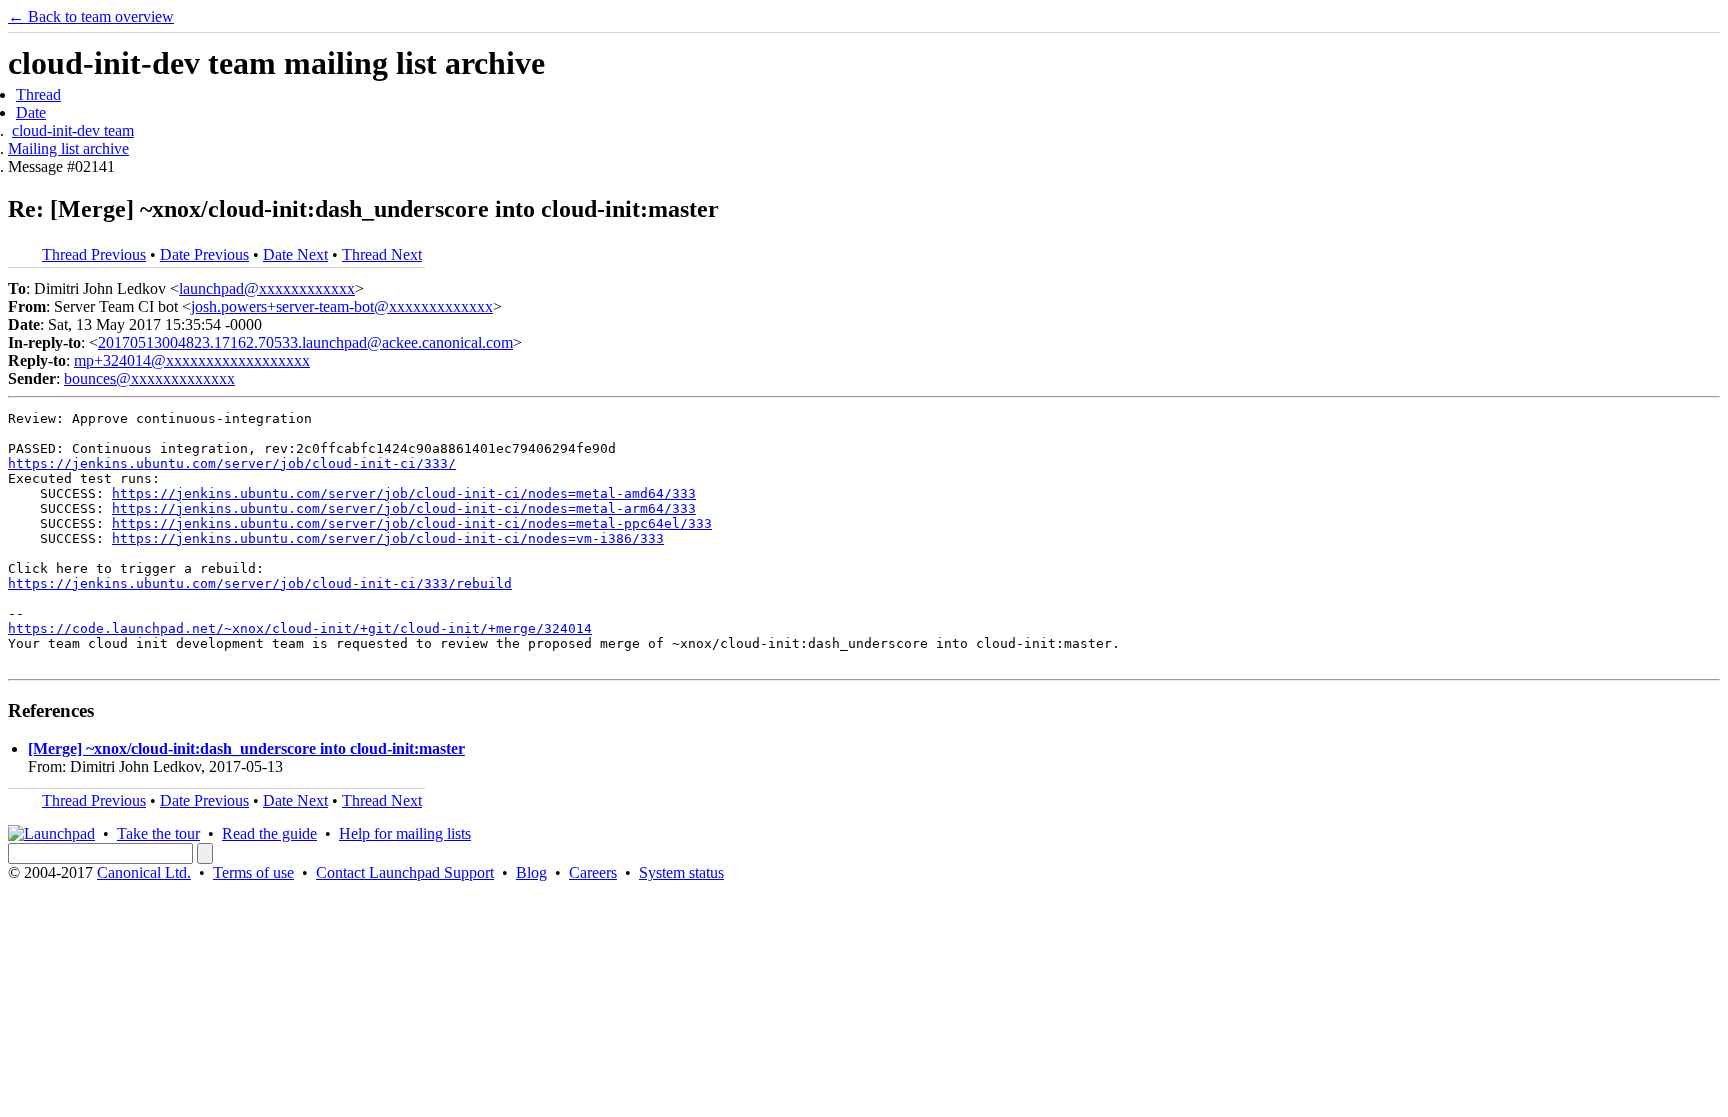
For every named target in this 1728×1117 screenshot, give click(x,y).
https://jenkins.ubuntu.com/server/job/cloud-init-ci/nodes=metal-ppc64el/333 (412, 523)
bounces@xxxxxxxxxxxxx (149, 378)
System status (681, 872)
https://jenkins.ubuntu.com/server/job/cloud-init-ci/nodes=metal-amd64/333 (404, 493)
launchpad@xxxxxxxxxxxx (267, 288)
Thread (38, 94)
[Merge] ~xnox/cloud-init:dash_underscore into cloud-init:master (246, 748)
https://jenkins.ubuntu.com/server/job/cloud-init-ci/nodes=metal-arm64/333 (404, 508)
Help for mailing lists (405, 833)
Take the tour (158, 833)
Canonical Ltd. (144, 872)
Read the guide (269, 833)
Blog (531, 872)
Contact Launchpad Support (405, 872)
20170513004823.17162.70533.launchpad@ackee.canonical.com (305, 342)
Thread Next (382, 254)
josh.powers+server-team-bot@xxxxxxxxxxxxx (342, 306)
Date (31, 112)
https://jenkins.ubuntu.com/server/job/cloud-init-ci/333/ (232, 463)
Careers (593, 872)
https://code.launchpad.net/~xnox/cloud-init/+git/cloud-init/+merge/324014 (300, 628)
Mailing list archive (68, 148)
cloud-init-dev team (73, 130)
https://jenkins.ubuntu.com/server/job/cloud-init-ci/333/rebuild (260, 583)
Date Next (295, 254)
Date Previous (204, 254)
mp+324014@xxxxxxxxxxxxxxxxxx (192, 360)
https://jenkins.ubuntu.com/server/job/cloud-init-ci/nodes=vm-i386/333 (388, 538)
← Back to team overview (91, 16)
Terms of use (253, 872)
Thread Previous (94, 254)
